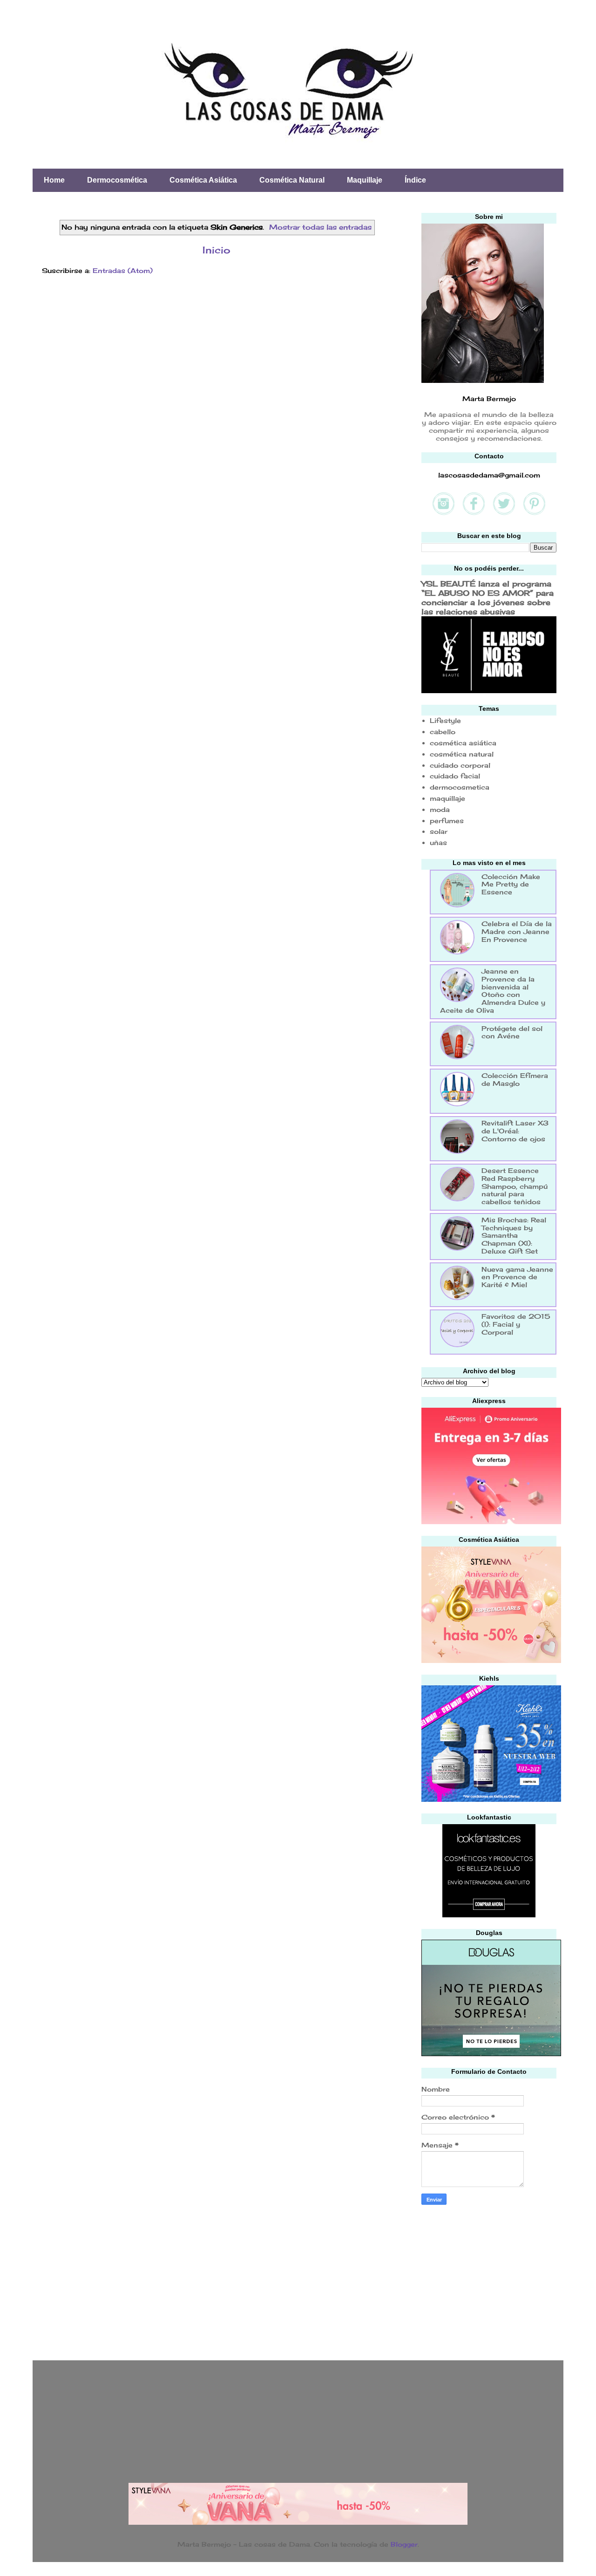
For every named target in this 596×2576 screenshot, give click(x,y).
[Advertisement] (491, 2280)
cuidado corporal (460, 765)
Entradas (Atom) (123, 270)
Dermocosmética (117, 180)
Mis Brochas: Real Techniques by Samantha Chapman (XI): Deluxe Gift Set (514, 1235)
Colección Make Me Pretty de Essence (511, 884)
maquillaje (447, 798)
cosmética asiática (463, 743)
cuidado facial (455, 776)
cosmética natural (462, 754)
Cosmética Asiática (203, 180)
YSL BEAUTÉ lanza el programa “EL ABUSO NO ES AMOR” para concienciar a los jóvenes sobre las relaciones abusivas (488, 598)
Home (54, 180)
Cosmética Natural (292, 180)
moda (440, 809)
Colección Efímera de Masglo (515, 1079)
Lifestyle (445, 720)
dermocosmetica (460, 787)
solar (439, 831)
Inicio (217, 250)
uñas (438, 842)
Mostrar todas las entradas (320, 227)
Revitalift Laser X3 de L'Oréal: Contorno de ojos (515, 1131)
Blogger (404, 2544)
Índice (415, 180)
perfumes (447, 821)
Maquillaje (365, 180)
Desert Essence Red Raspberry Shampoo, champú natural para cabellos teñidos (515, 1186)
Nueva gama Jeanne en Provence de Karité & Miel (517, 1277)
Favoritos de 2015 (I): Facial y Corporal (516, 1324)
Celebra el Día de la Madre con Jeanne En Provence (517, 931)
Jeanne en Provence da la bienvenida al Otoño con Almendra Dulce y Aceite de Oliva (493, 991)
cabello (443, 732)
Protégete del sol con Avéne (512, 1032)
